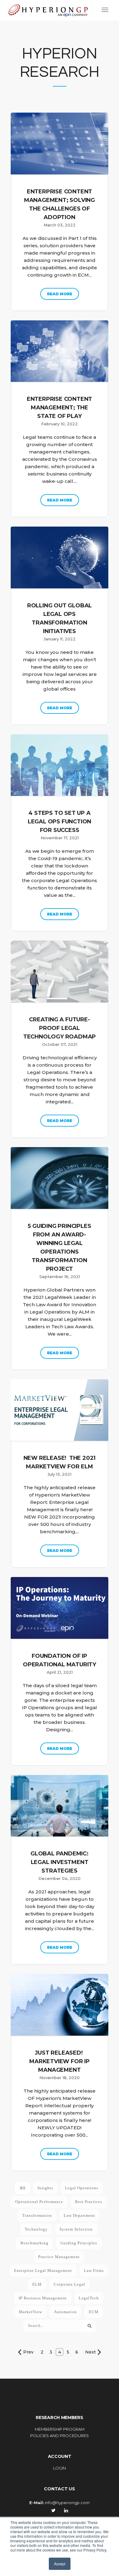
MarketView (31, 2312)
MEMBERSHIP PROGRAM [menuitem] (60, 2429)
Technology (36, 2229)
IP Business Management (43, 2298)
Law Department (79, 2215)
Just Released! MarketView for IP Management (60, 2061)
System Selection (76, 2229)
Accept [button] (60, 2564)
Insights (45, 2188)
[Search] (90, 2326)
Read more (60, 294)
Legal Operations (82, 2188)
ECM (94, 2312)
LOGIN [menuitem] (60, 2468)
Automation (65, 2312)
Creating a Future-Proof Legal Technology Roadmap (60, 1028)
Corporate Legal (69, 2284)
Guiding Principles (79, 2243)
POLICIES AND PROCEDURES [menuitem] (60, 2436)
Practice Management (59, 2257)
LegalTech (89, 2298)
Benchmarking (34, 2243)
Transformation (37, 2215)
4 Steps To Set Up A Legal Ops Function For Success (60, 822)
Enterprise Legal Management (43, 2270)
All (23, 2188)
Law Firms (94, 2270)
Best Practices (89, 2202)
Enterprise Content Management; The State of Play (60, 408)
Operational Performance (39, 2202)
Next (90, 2352)
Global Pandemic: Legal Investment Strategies (60, 1862)
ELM (37, 2284)
